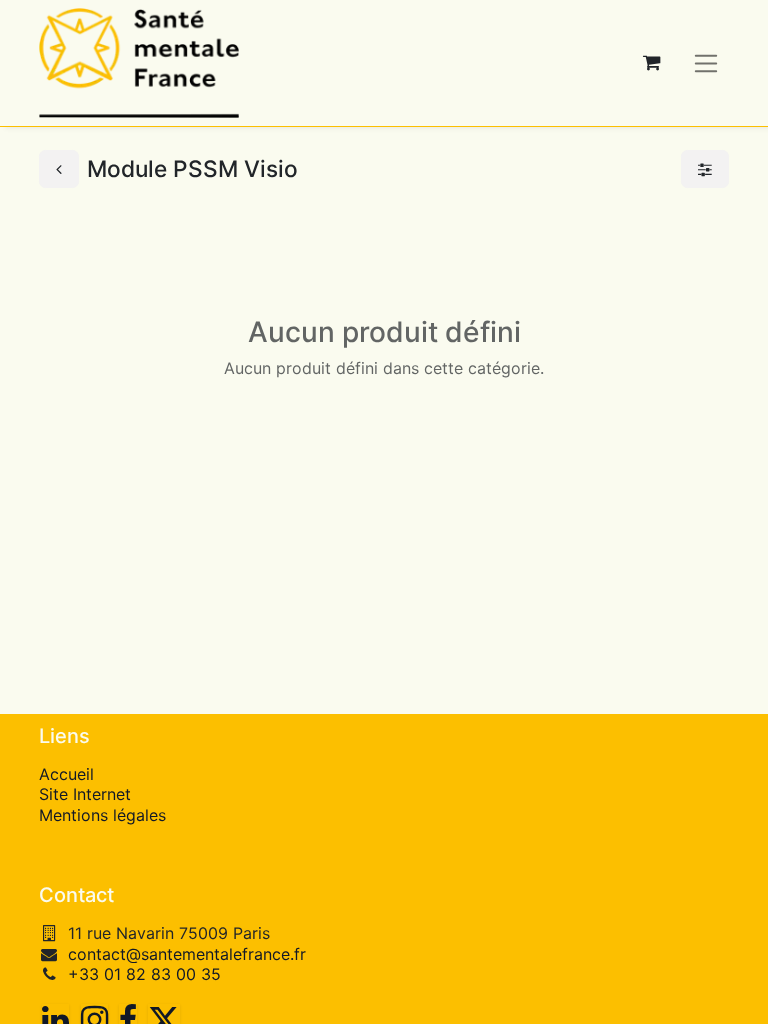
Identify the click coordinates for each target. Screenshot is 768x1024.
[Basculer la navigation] (706, 62)
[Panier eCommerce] (652, 63)
